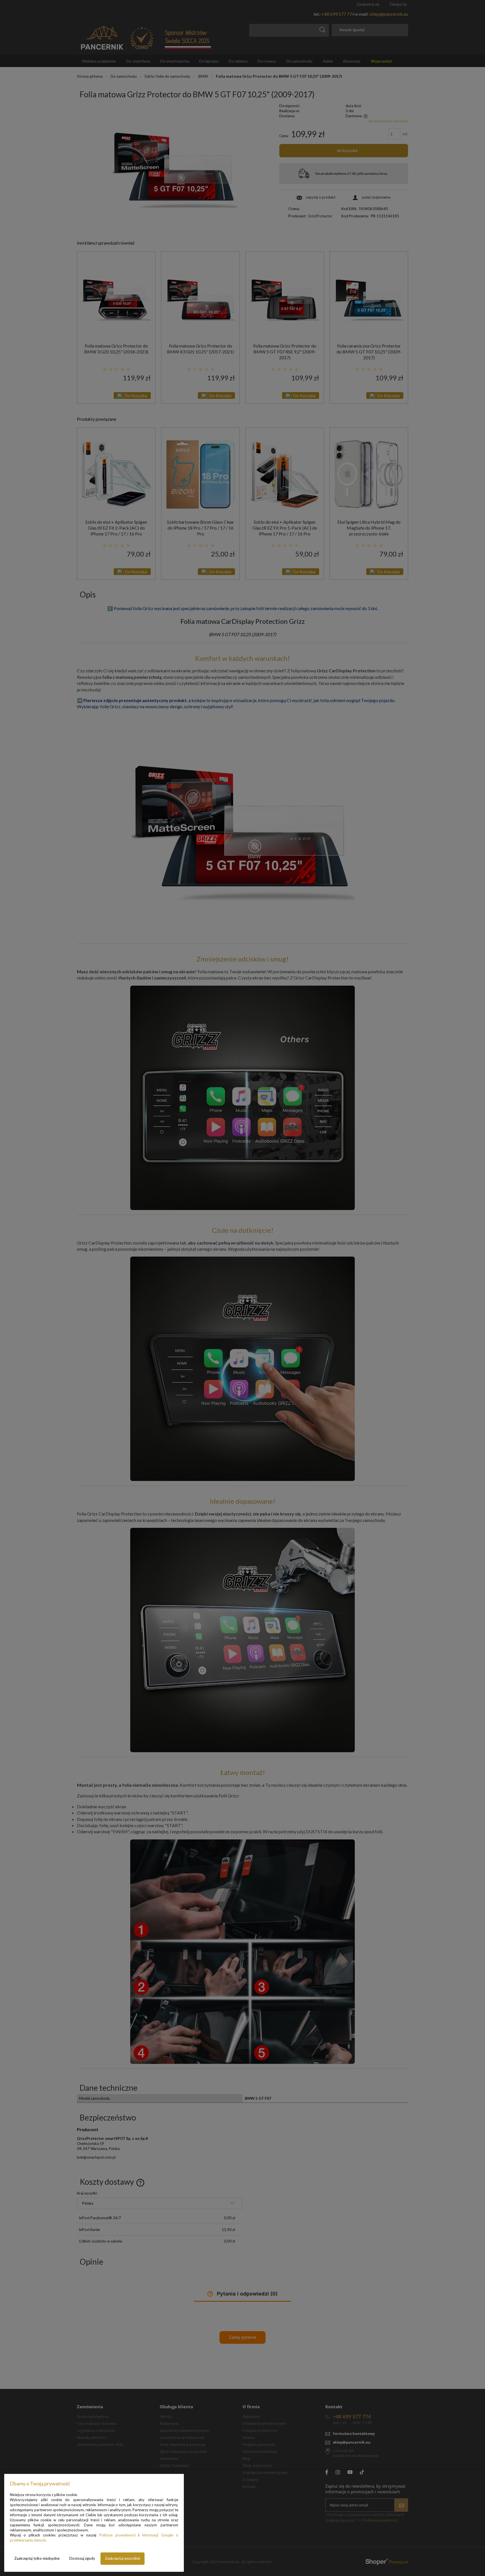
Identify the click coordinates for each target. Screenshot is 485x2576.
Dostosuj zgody (82, 2558)
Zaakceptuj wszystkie (123, 2558)
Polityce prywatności (117, 2535)
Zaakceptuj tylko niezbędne (37, 2558)
